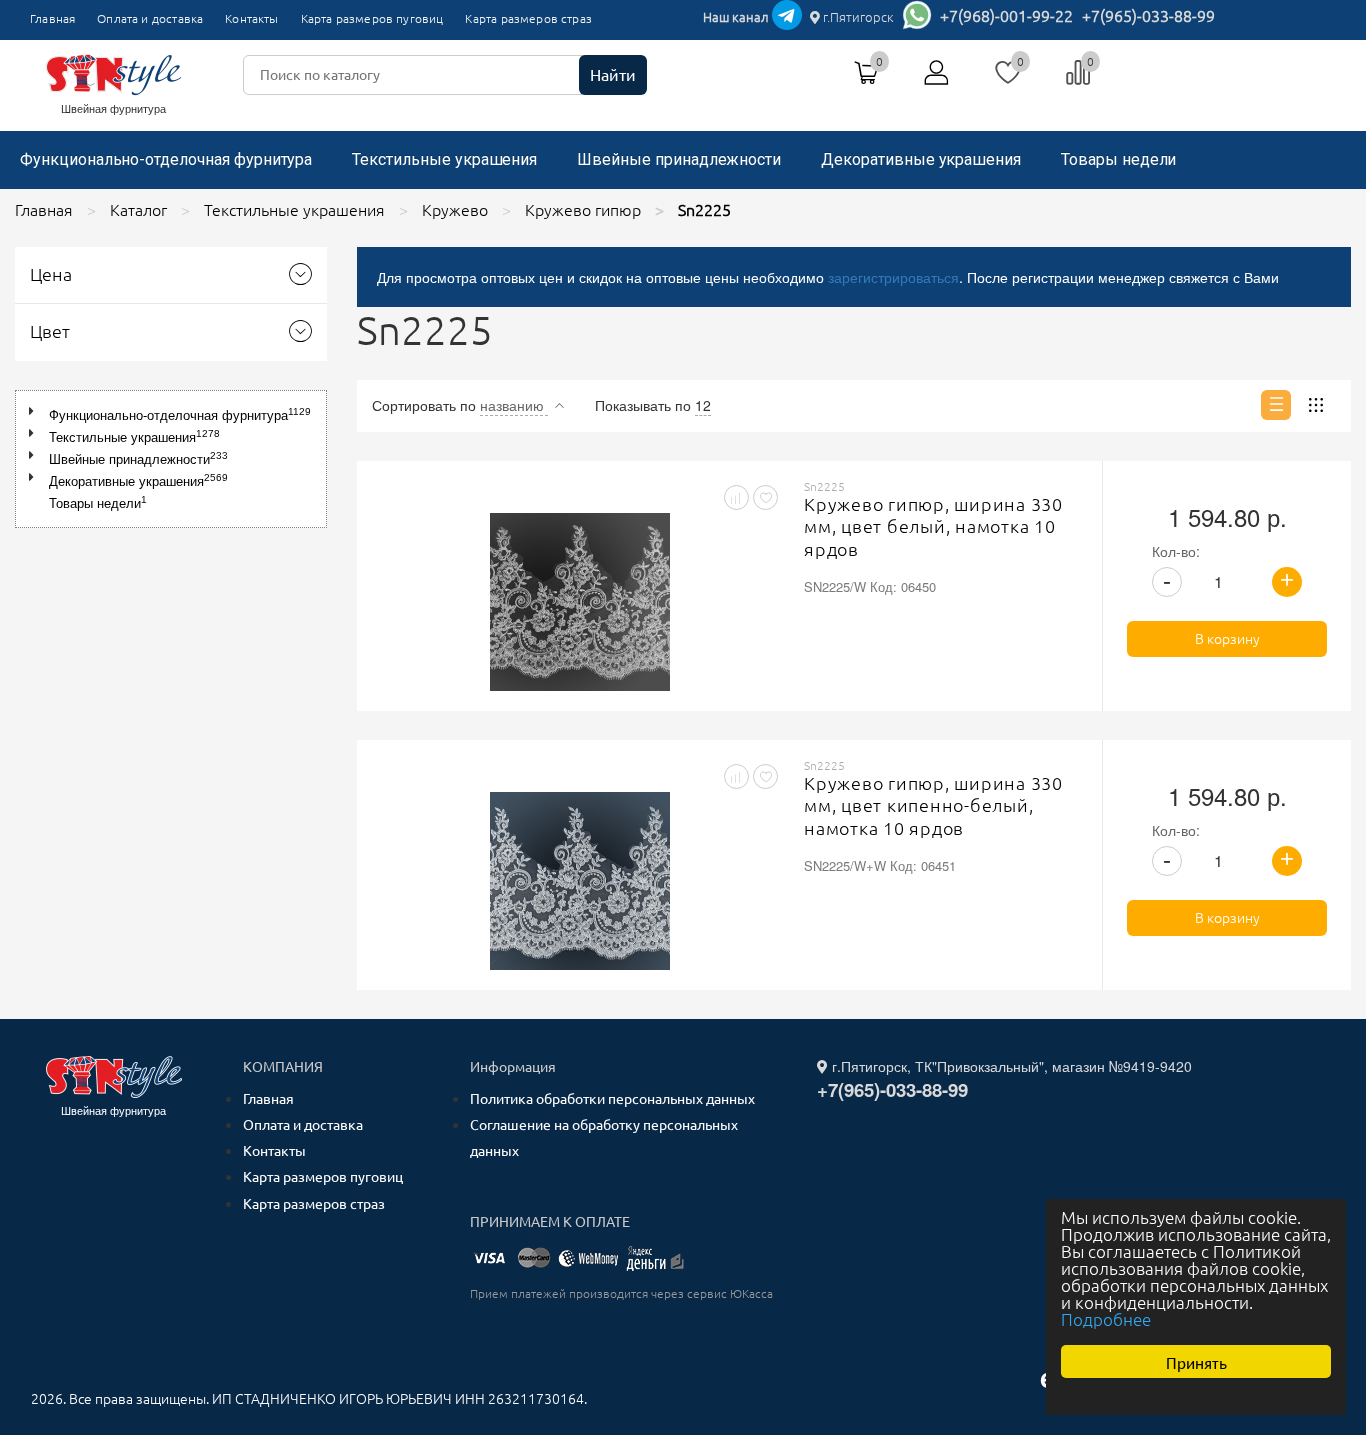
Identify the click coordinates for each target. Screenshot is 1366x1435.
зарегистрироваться (893, 277)
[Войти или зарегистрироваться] (937, 80)
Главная (52, 18)
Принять (1196, 1361)
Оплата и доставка (150, 18)
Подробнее (1106, 1319)
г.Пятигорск (857, 17)
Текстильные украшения (444, 159)
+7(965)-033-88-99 (1148, 16)
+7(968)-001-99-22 (1006, 16)
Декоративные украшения (921, 159)
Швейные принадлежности (679, 159)
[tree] (171, 459)
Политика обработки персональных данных (612, 1099)
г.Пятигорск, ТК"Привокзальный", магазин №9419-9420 (1010, 1066)
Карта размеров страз (528, 18)
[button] (35, 411)
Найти (613, 75)
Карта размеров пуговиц (372, 18)
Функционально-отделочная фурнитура (166, 159)
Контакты (251, 18)
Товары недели (1118, 159)
